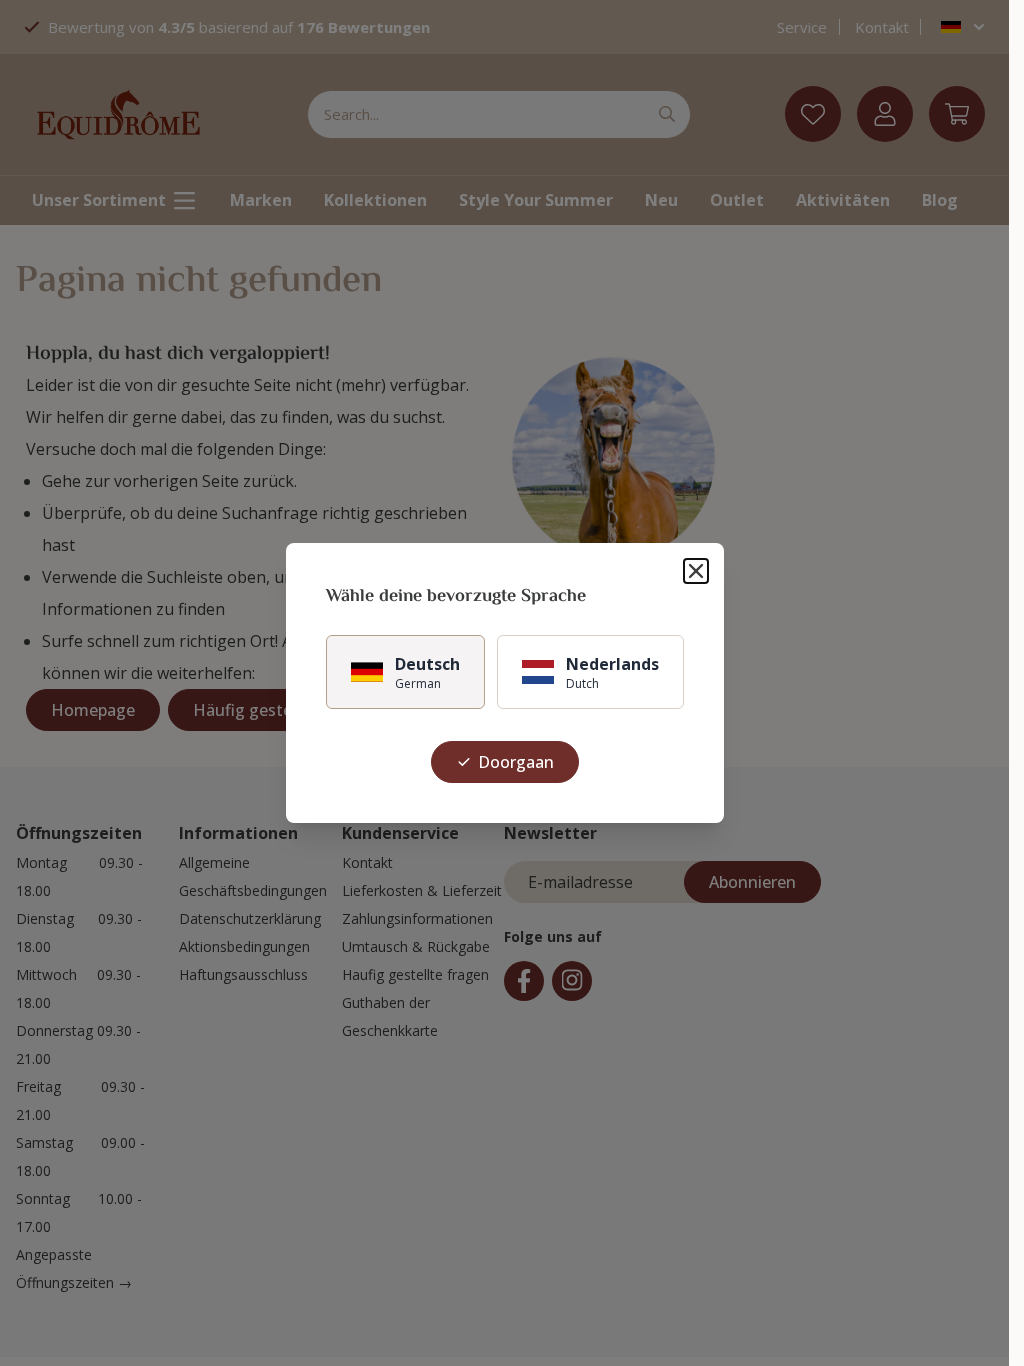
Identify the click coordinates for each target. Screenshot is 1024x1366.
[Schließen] (696, 571)
